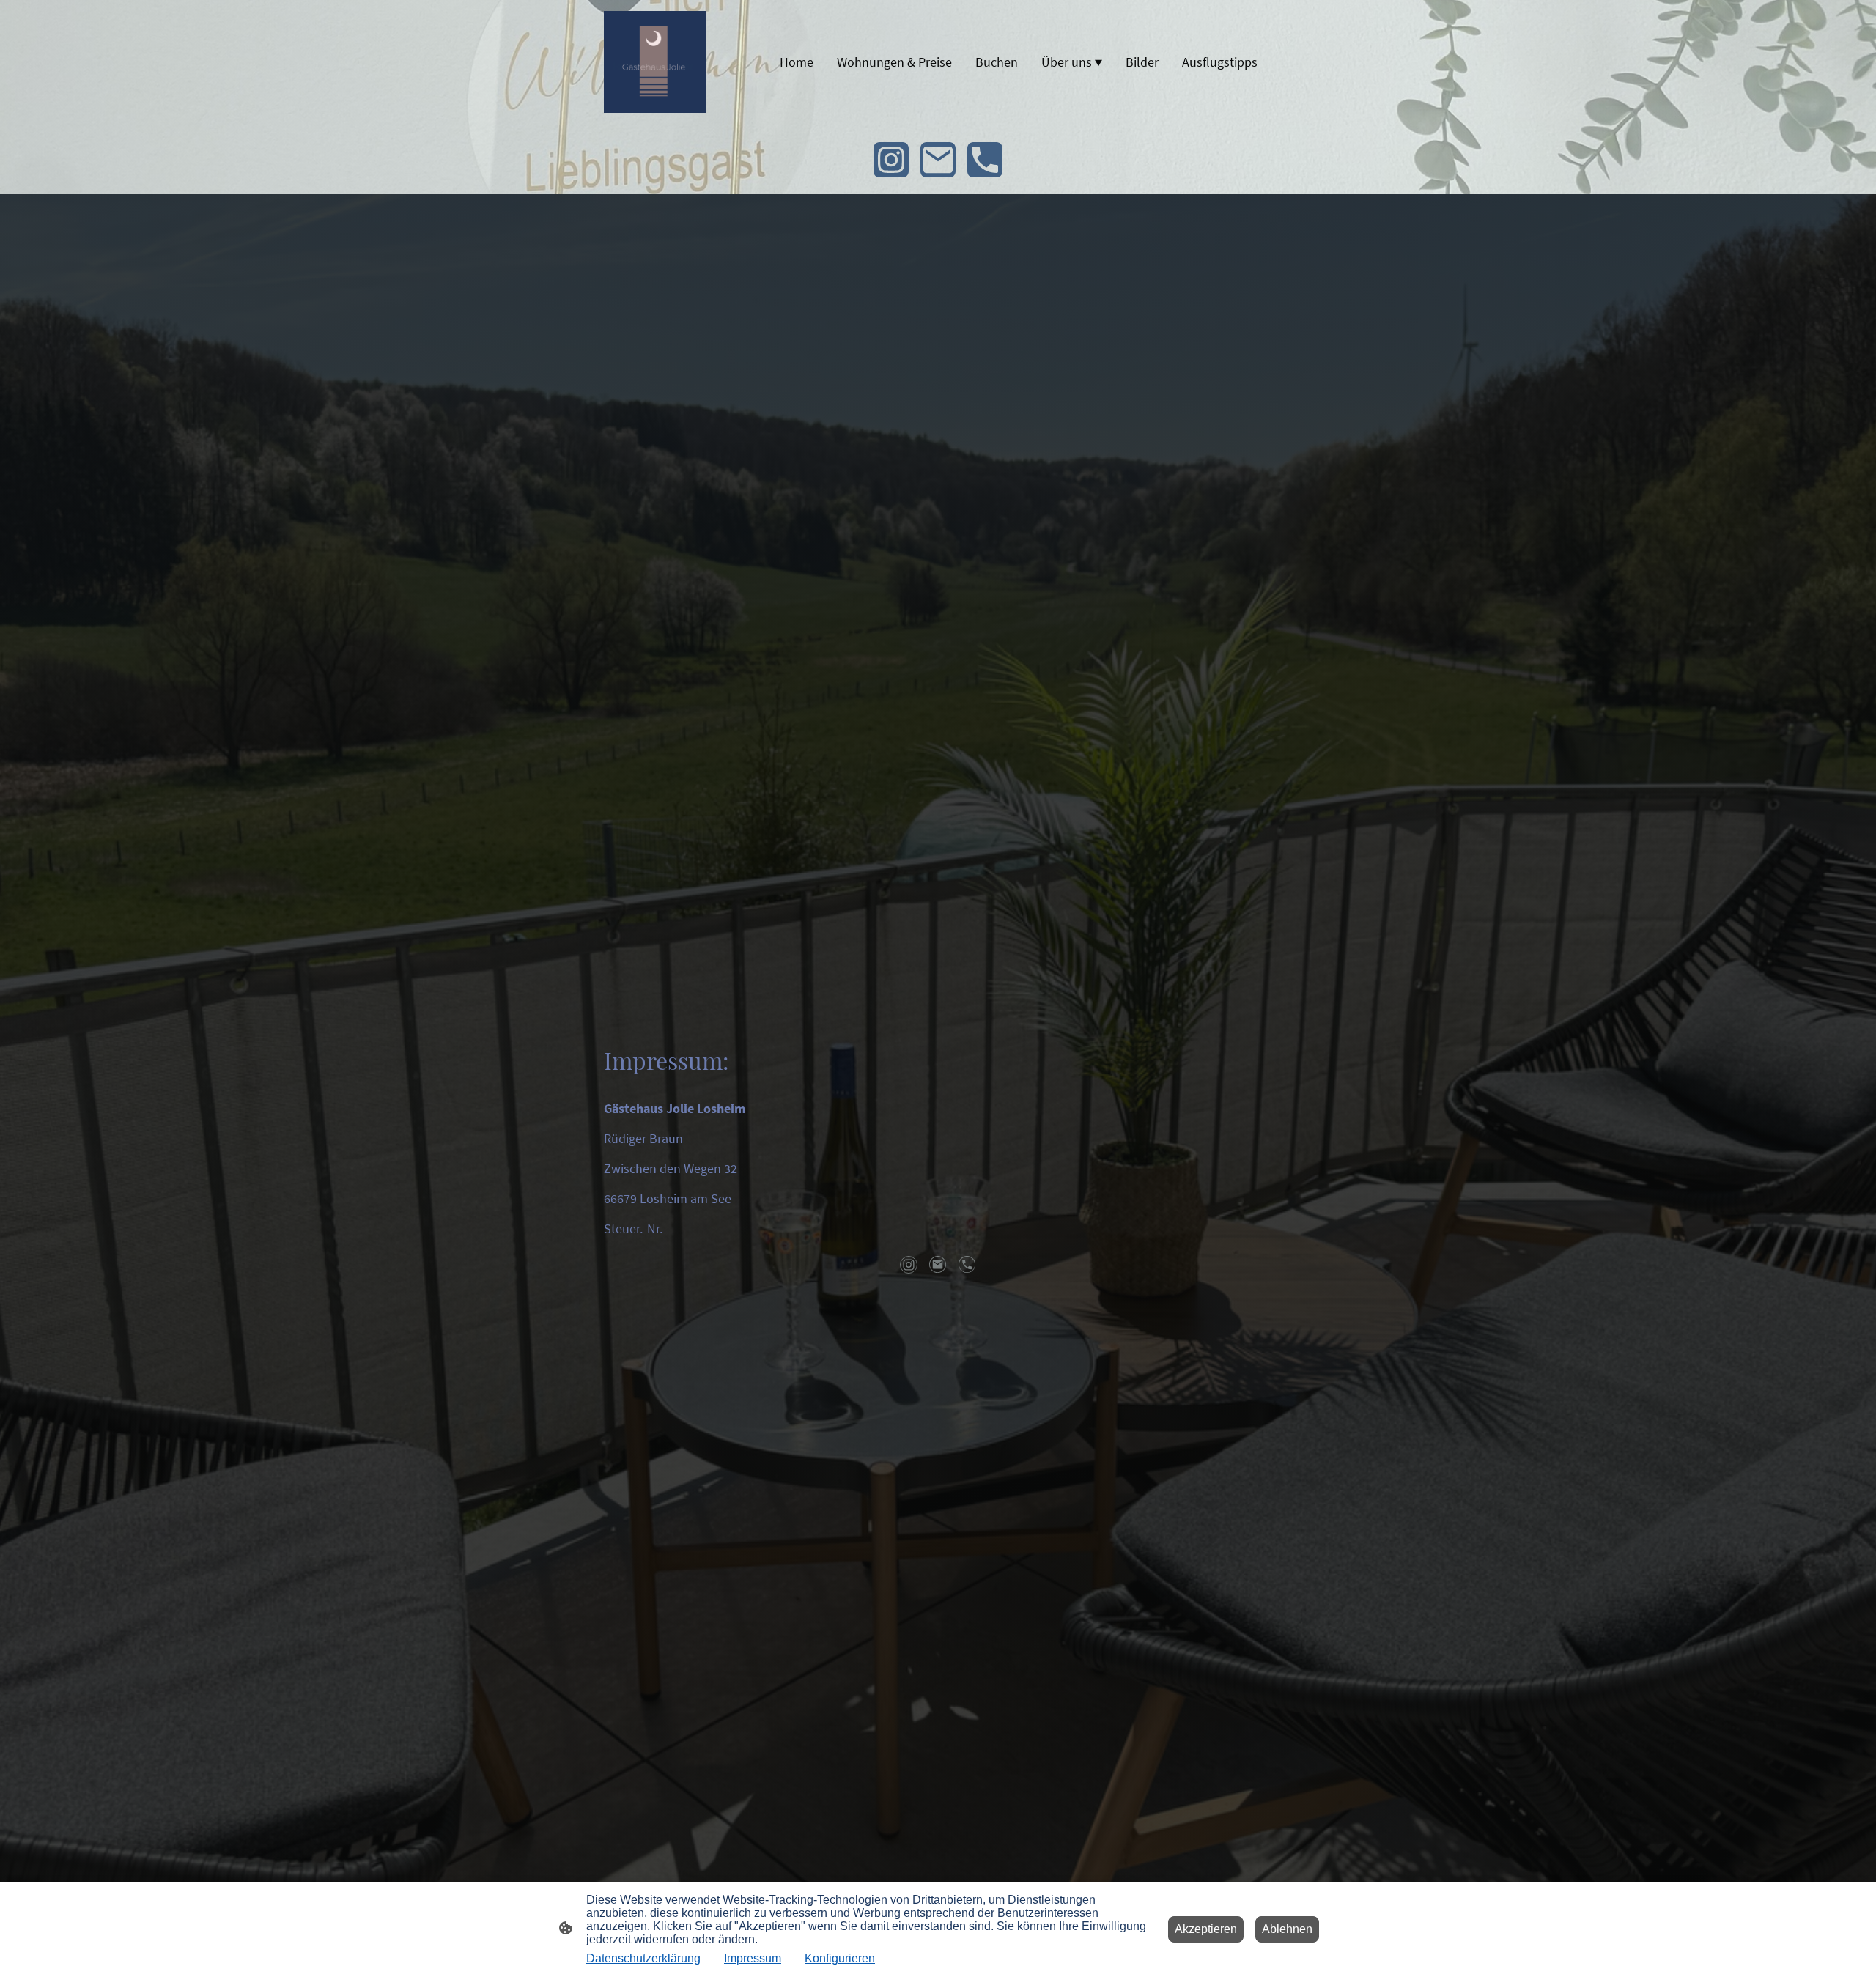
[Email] (938, 160)
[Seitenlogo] (655, 62)
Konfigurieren (840, 1958)
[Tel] (985, 160)
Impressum (753, 1958)
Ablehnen (1287, 1929)
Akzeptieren (1206, 1929)
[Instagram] (891, 160)
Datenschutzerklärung (643, 1958)
